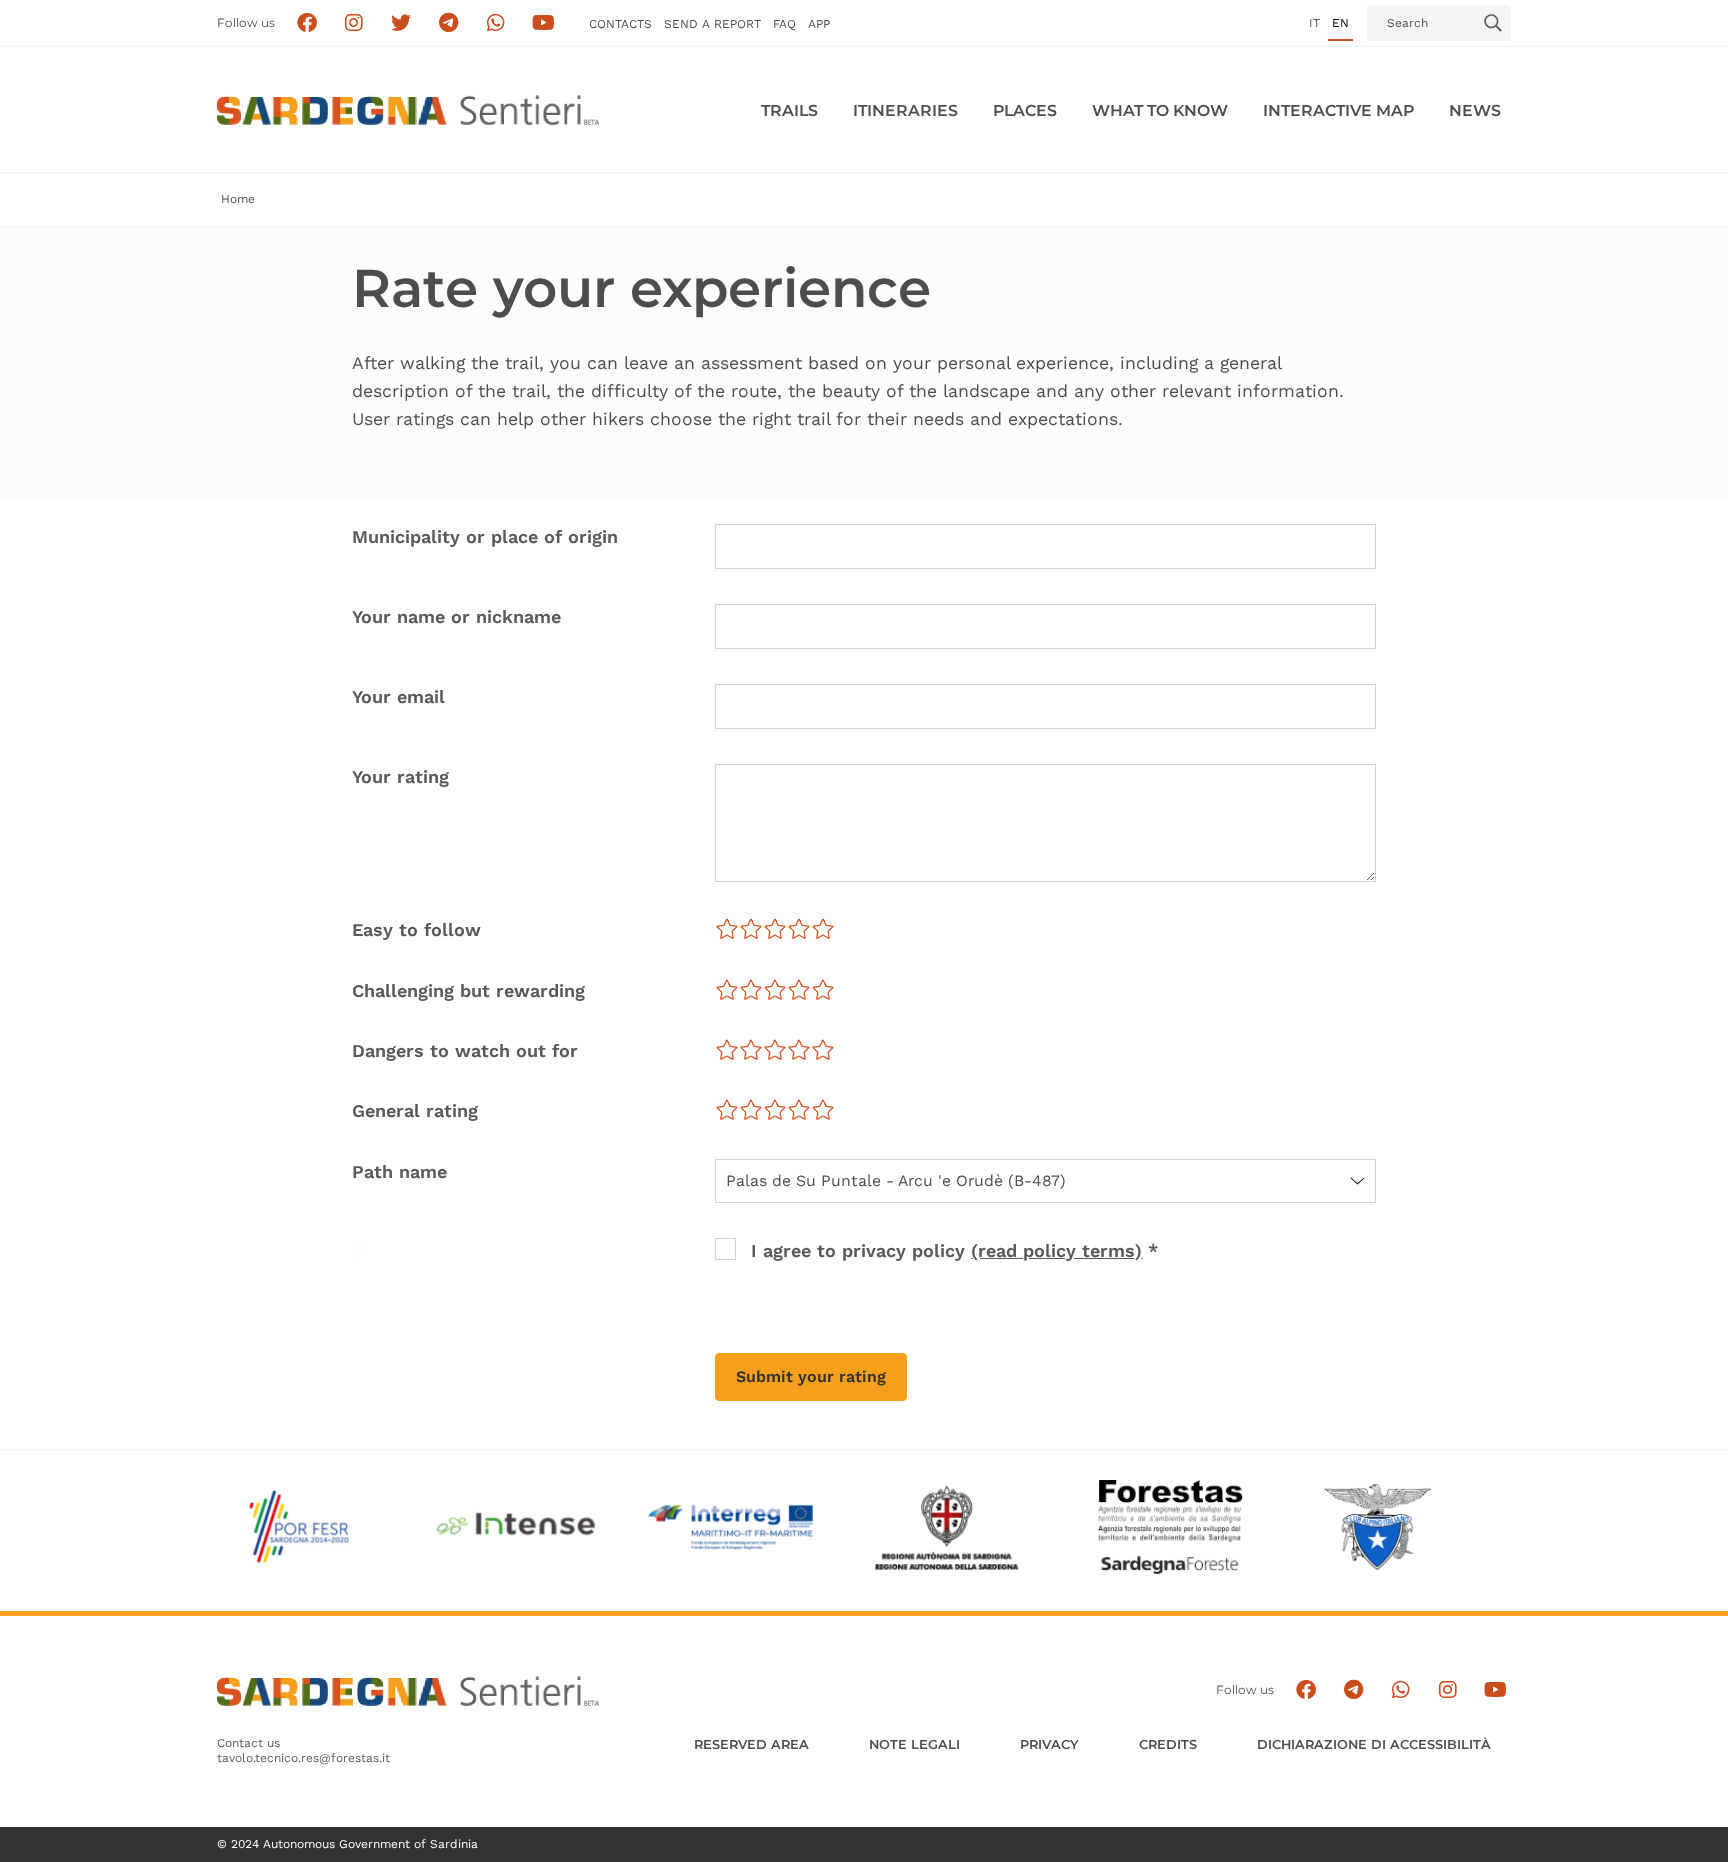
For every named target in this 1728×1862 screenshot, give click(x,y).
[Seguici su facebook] (306, 23)
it (1314, 23)
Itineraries (905, 110)
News (1475, 110)
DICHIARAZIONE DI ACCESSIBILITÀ (1374, 1744)
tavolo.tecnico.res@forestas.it (303, 1758)
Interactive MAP (1338, 110)
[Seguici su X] (401, 23)
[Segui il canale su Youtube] (543, 23)
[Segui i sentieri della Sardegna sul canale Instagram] (354, 23)
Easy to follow (416, 929)
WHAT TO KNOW (1160, 110)
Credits (1168, 1744)
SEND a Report (712, 24)
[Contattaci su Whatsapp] (496, 23)
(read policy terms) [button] (1056, 1250)
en (1340, 23)
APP (819, 24)
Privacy (1049, 1744)
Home (238, 199)
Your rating (400, 776)
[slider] (775, 929)
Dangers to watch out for (465, 1050)
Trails (789, 110)
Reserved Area (751, 1744)
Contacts (620, 24)
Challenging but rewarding (468, 990)
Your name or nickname (456, 616)
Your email (398, 696)
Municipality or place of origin (485, 536)
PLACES (1025, 110)
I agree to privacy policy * (954, 1250)
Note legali (914, 1744)
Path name (399, 1171)
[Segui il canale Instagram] (1447, 1689)
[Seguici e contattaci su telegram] (448, 23)
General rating (415, 1110)
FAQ (784, 24)
